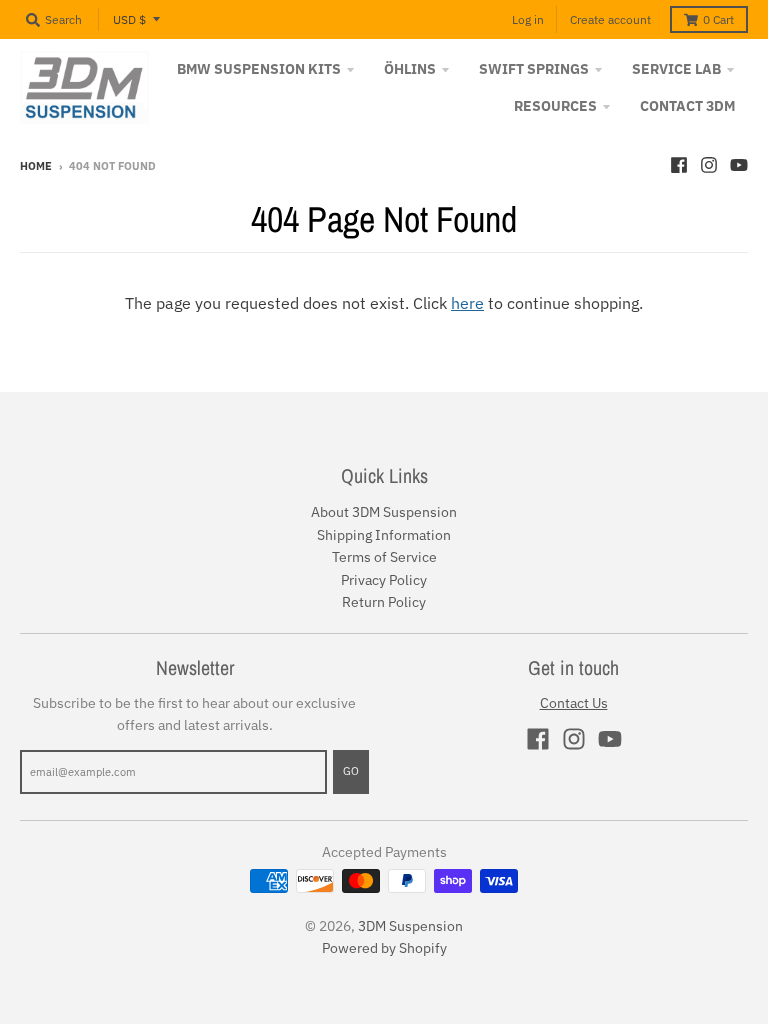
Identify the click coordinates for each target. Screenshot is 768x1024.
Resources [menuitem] (555, 106)
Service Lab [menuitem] (676, 69)
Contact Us (574, 703)
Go (351, 771)
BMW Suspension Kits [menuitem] (259, 69)
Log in (528, 19)
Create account (610, 19)
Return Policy (384, 602)
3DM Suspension (410, 926)
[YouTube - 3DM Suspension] (739, 165)
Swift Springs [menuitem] (534, 69)
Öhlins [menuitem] (410, 69)
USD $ (129, 19)
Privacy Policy (384, 580)
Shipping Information (384, 535)
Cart (718, 19)
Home (36, 166)
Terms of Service (384, 557)
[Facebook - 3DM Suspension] (679, 165)
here (467, 303)
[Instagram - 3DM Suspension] (709, 165)
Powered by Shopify (384, 948)
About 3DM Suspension (384, 512)
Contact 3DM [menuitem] (687, 106)
